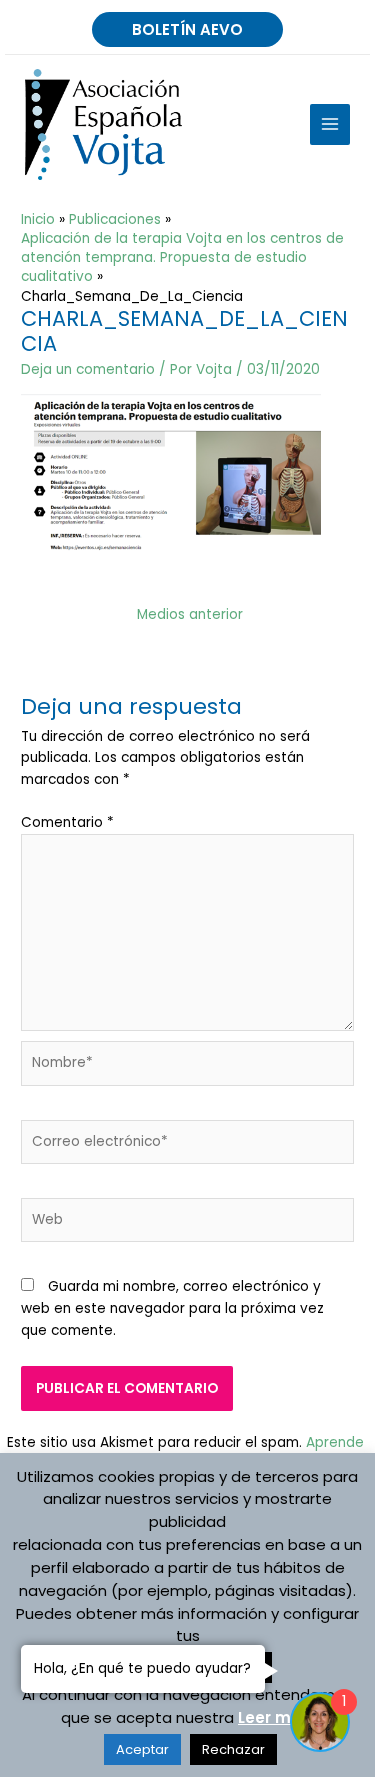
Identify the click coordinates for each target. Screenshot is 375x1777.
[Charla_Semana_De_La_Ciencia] (171, 474)
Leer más (274, 1717)
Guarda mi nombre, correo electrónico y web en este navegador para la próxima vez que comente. (172, 1308)
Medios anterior (190, 614)
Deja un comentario (88, 369)
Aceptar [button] (142, 1749)
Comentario (67, 822)
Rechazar (233, 1749)
